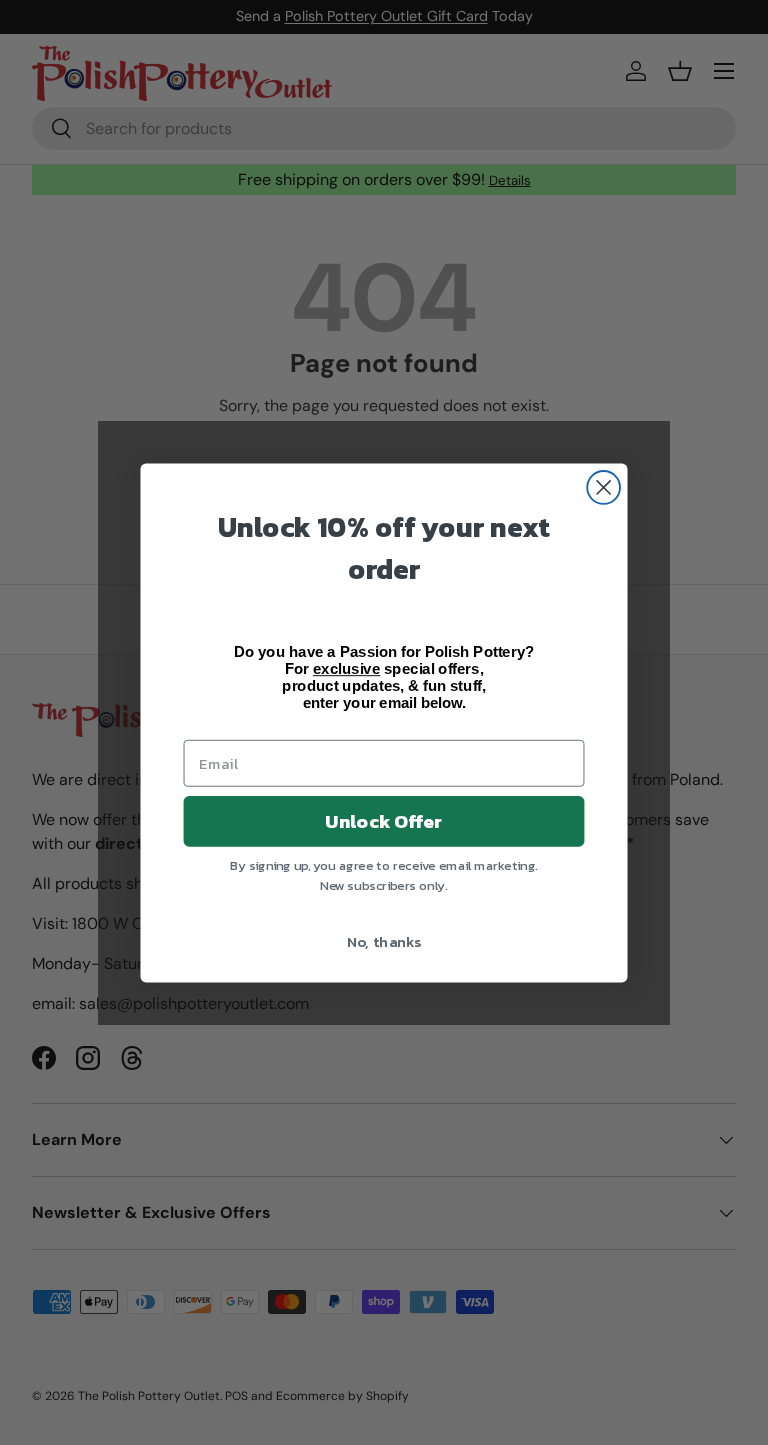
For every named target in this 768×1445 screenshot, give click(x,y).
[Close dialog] (603, 487)
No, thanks (384, 940)
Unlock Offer (383, 821)
